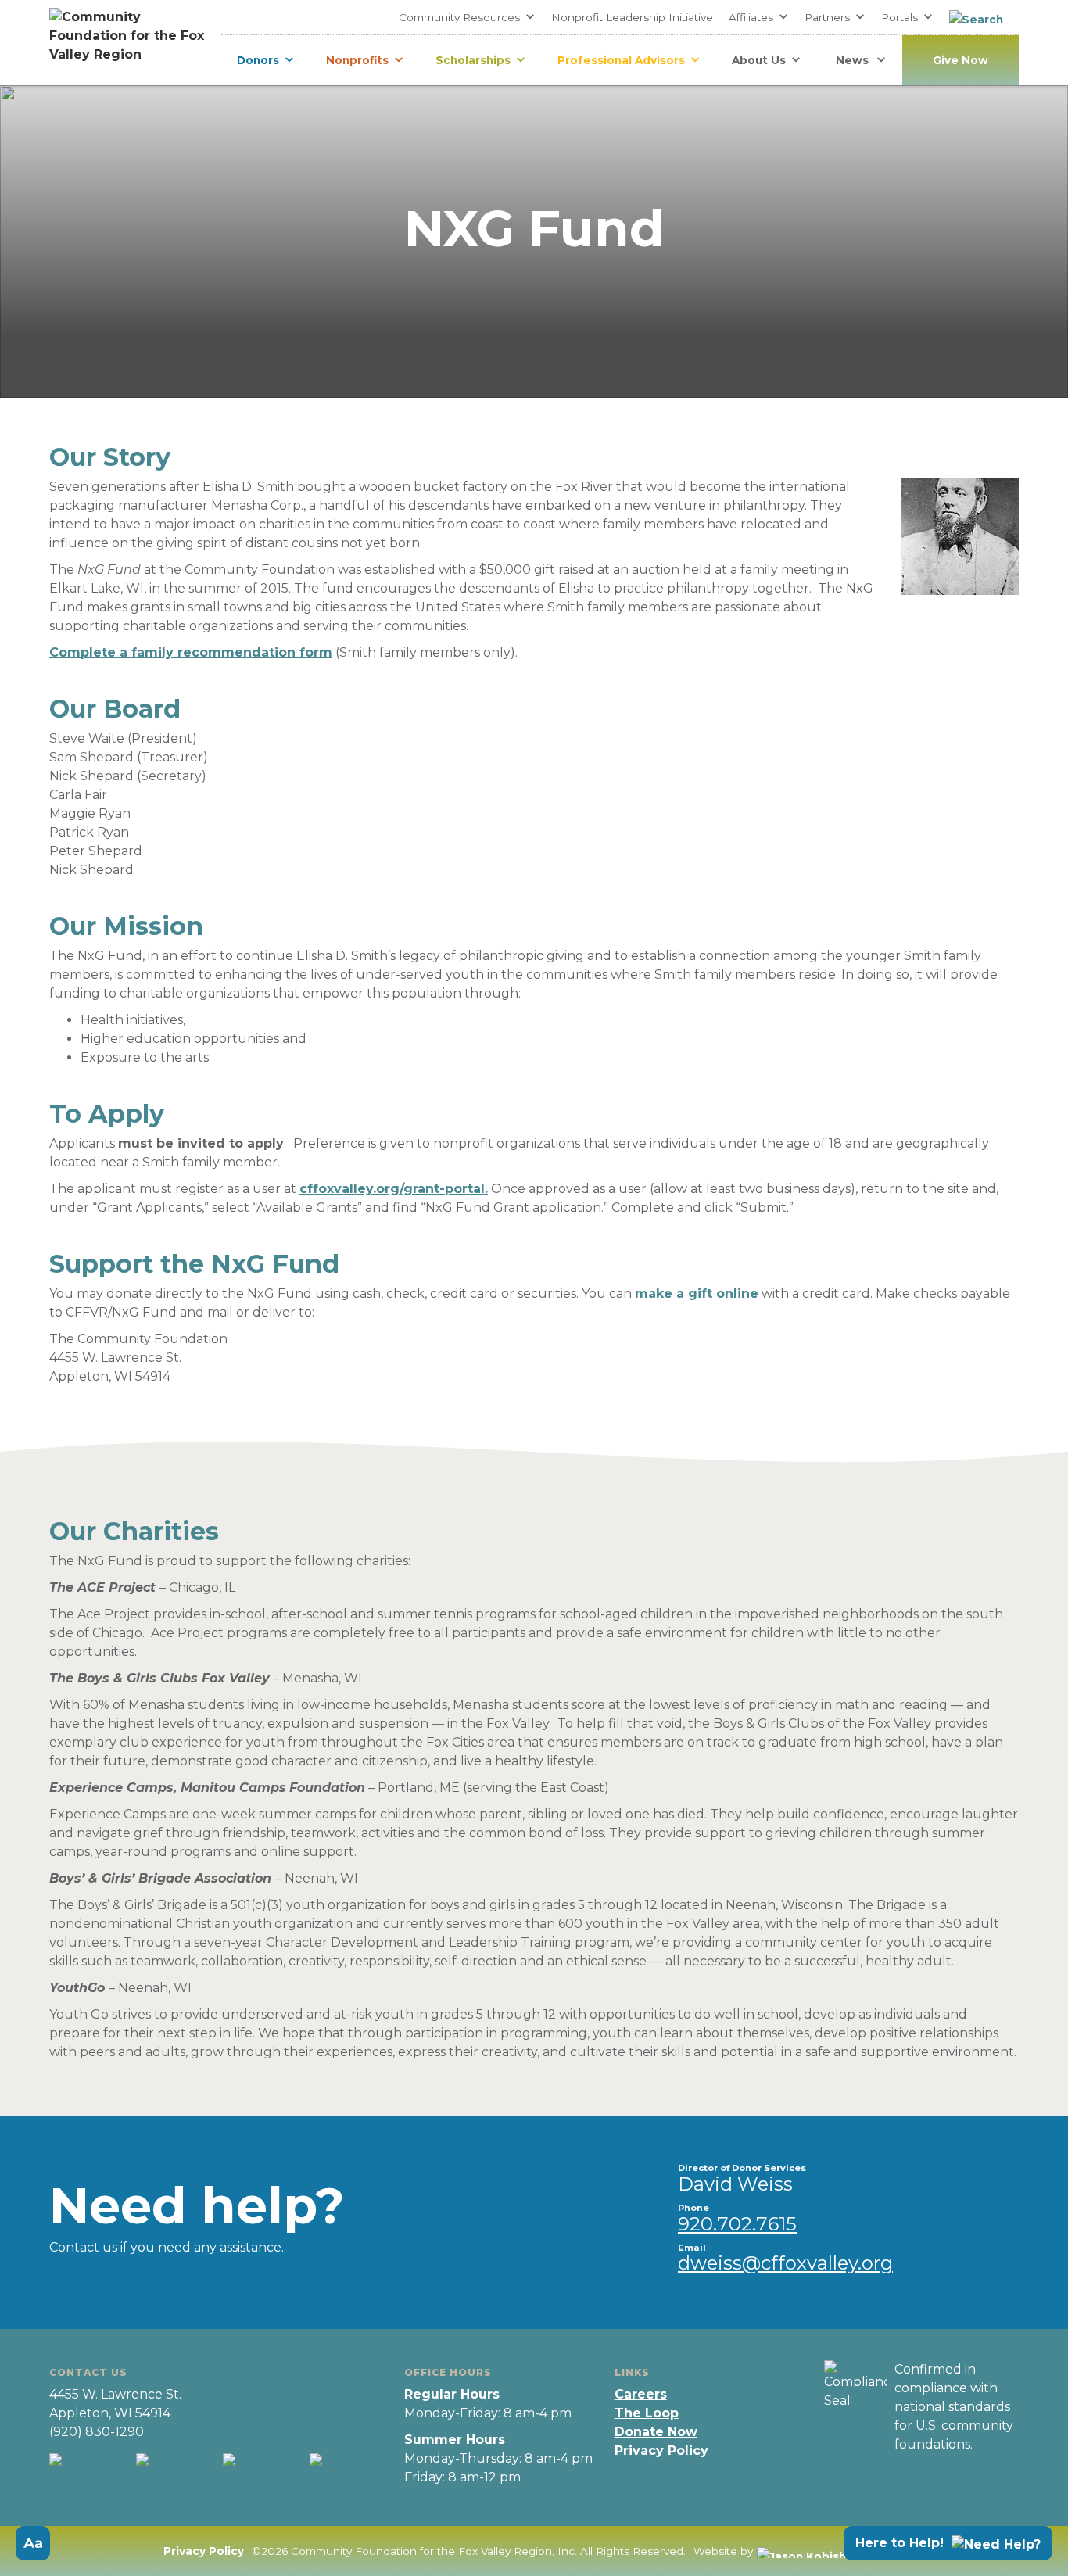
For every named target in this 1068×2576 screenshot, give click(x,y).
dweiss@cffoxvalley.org (785, 2263)
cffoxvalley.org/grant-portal (392, 1189)
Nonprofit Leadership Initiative (632, 17)
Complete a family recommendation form (191, 652)
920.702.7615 (737, 2224)
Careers (641, 2394)
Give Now (960, 60)
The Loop (647, 2413)
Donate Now (656, 2432)
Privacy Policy (661, 2451)
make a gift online (697, 1293)
